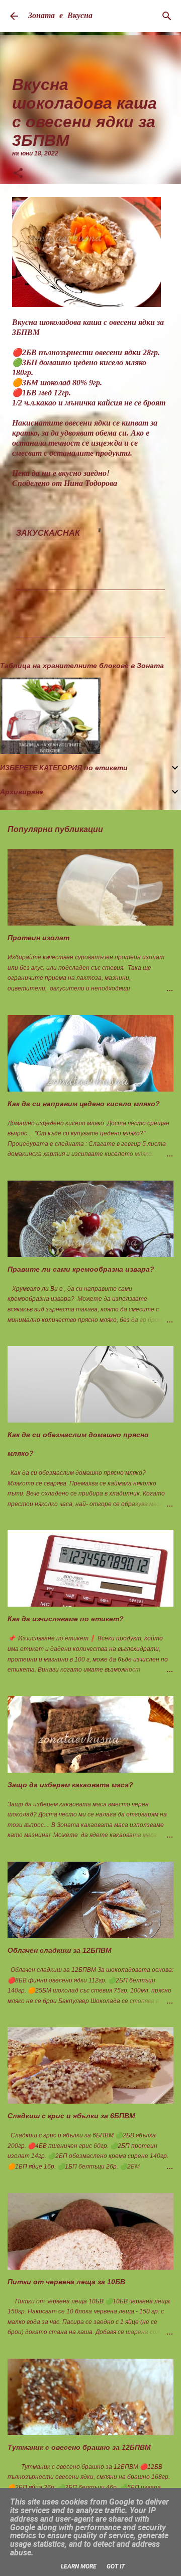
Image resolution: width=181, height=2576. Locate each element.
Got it (116, 2566)
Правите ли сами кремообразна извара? (81, 1269)
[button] (18, 174)
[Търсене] (167, 16)
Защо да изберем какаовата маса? (70, 1785)
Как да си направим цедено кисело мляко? (84, 1104)
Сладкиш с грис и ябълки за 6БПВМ (71, 2116)
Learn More (79, 2566)
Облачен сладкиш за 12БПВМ (60, 1950)
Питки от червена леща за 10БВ (66, 2282)
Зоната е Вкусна (60, 16)
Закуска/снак (48, 533)
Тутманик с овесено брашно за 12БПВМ (79, 2447)
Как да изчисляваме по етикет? (66, 1619)
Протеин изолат (38, 938)
